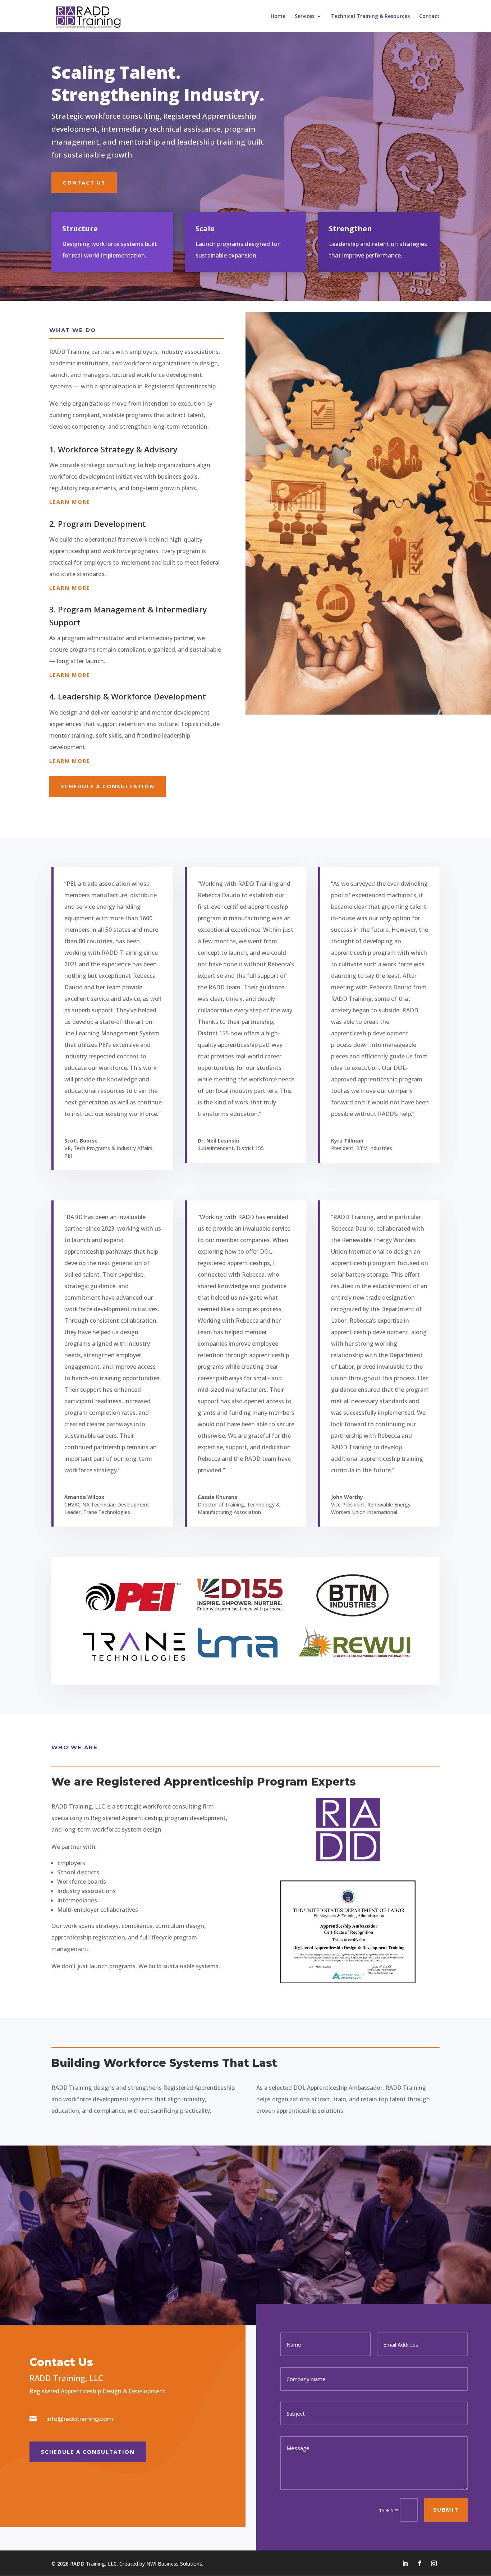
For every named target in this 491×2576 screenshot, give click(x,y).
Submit (446, 2509)
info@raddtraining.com (80, 2419)
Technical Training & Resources (370, 17)
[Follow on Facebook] (419, 2563)
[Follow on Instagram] (434, 2563)
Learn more (70, 502)
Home (278, 17)
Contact (429, 17)
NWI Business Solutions (174, 2564)
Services (305, 17)
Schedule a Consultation (108, 786)
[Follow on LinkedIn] (405, 2563)
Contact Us (84, 182)
